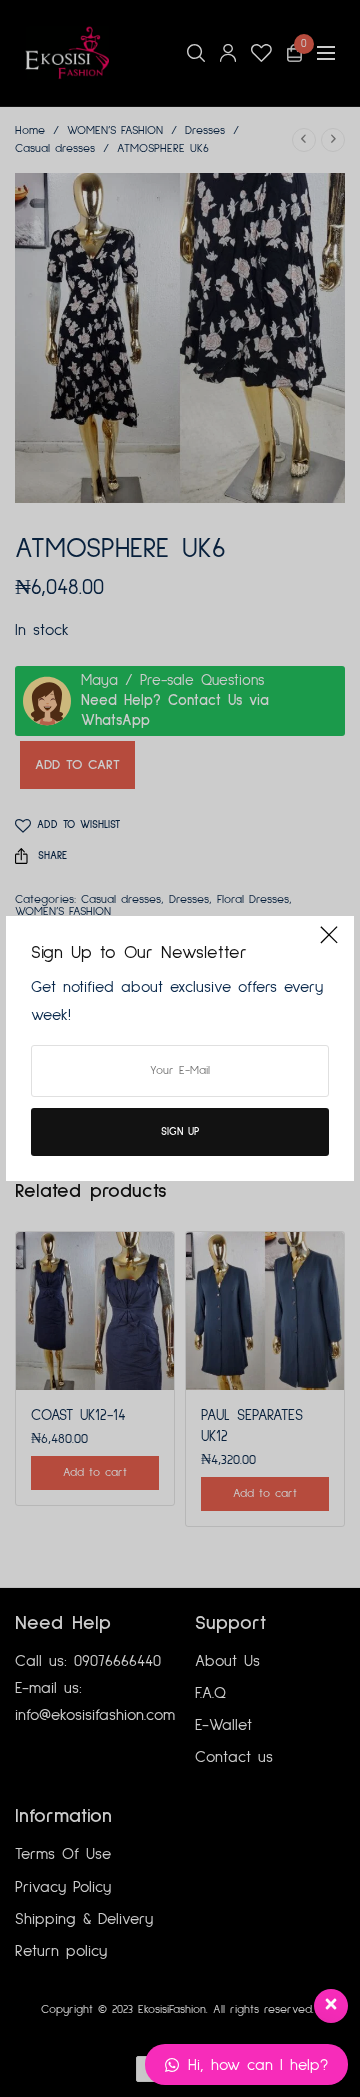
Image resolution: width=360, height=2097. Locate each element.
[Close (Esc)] (329, 943)
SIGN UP (180, 1131)
